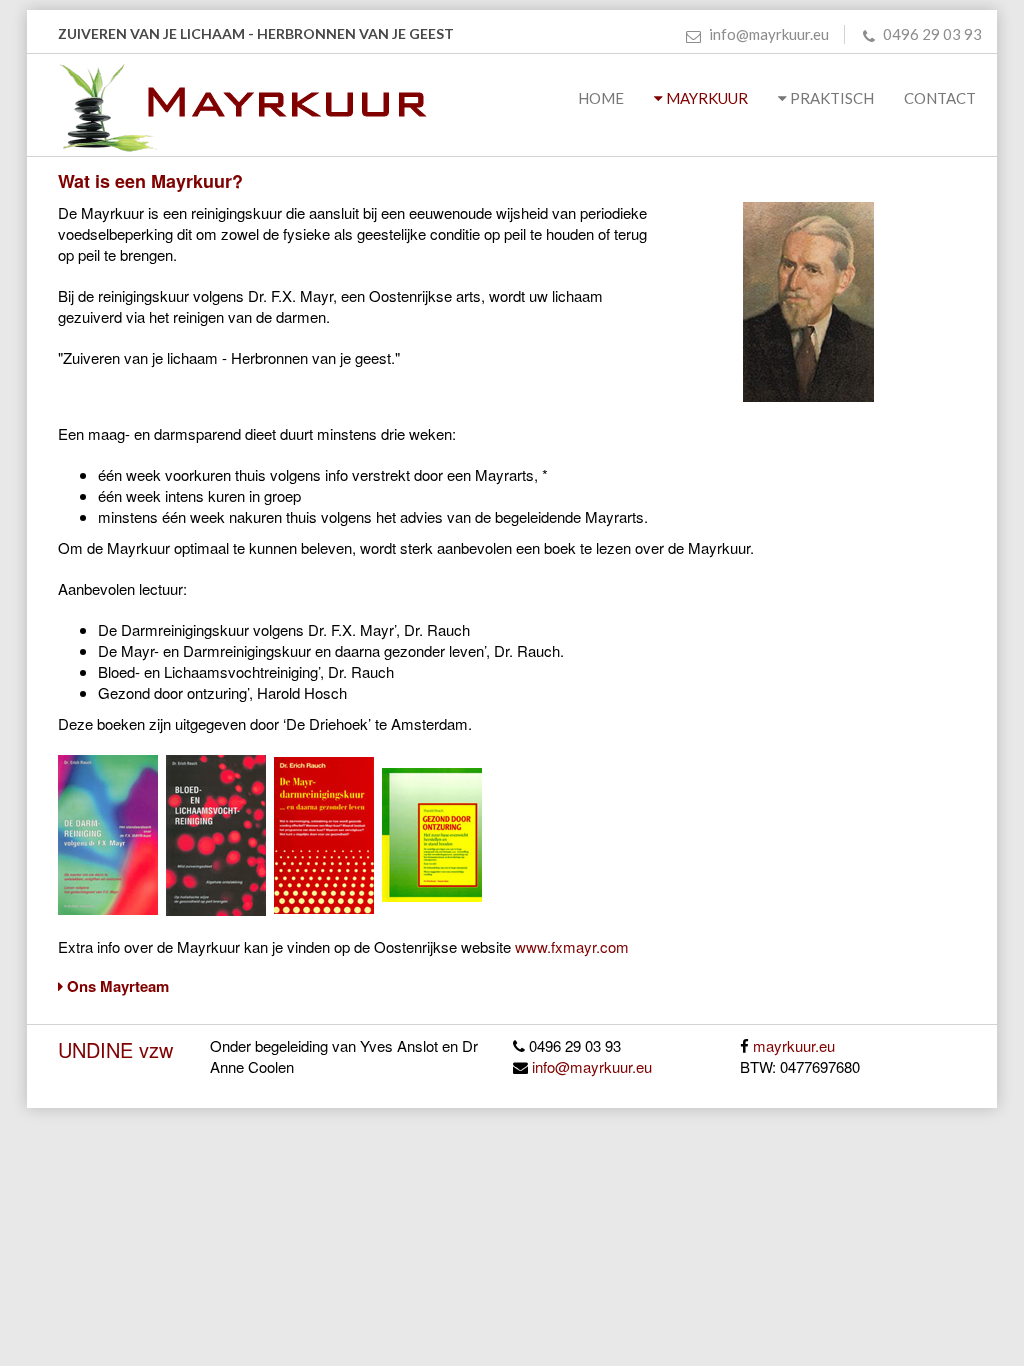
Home (601, 98)
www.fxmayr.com (572, 946)
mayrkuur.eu (794, 1045)
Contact (943, 98)
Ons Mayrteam (116, 986)
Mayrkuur (705, 98)
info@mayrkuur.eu (767, 34)
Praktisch (830, 98)
